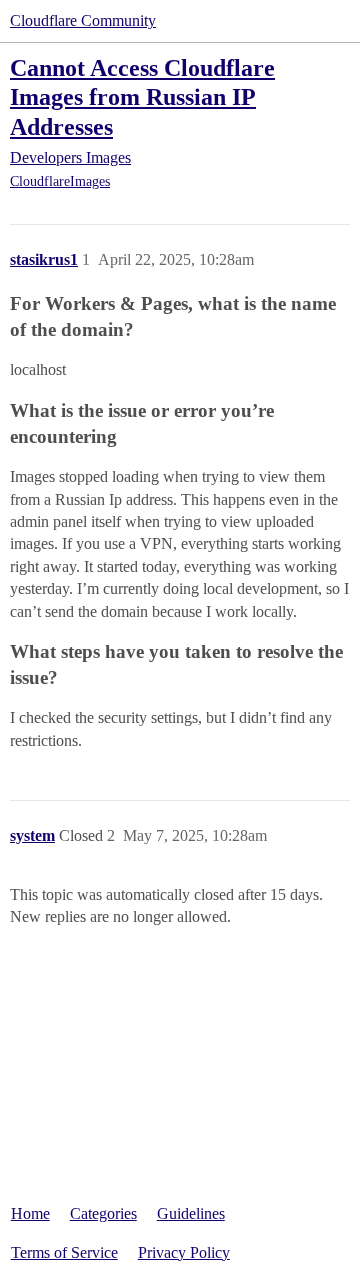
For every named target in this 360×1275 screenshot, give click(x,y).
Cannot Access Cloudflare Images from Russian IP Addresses (142, 96)
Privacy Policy (184, 1252)
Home (30, 1213)
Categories (103, 1213)
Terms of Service (64, 1252)
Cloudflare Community (83, 20)
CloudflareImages (60, 181)
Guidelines (191, 1213)
